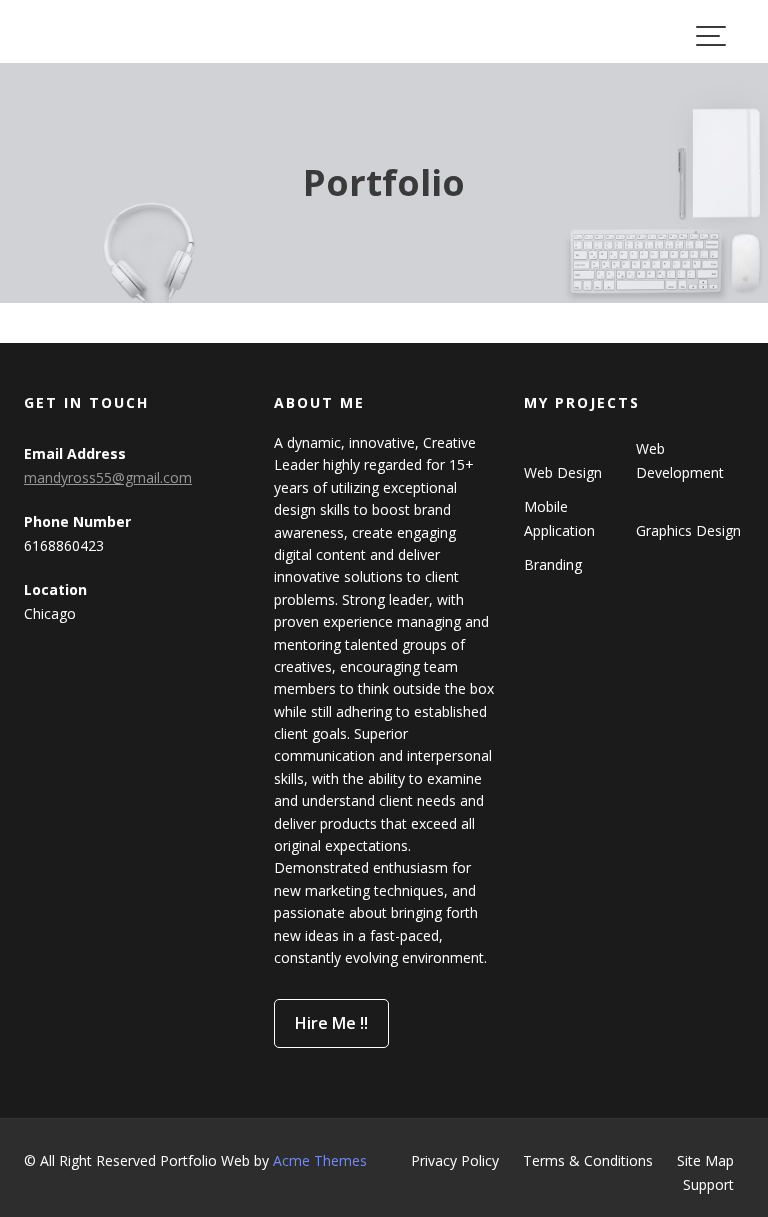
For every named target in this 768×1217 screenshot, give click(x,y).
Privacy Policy (455, 1160)
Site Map (705, 1160)
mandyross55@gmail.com (108, 477)
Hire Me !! (331, 1023)
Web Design (563, 472)
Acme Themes (320, 1160)
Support (708, 1184)
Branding (553, 564)
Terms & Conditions (588, 1160)
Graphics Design (688, 530)
